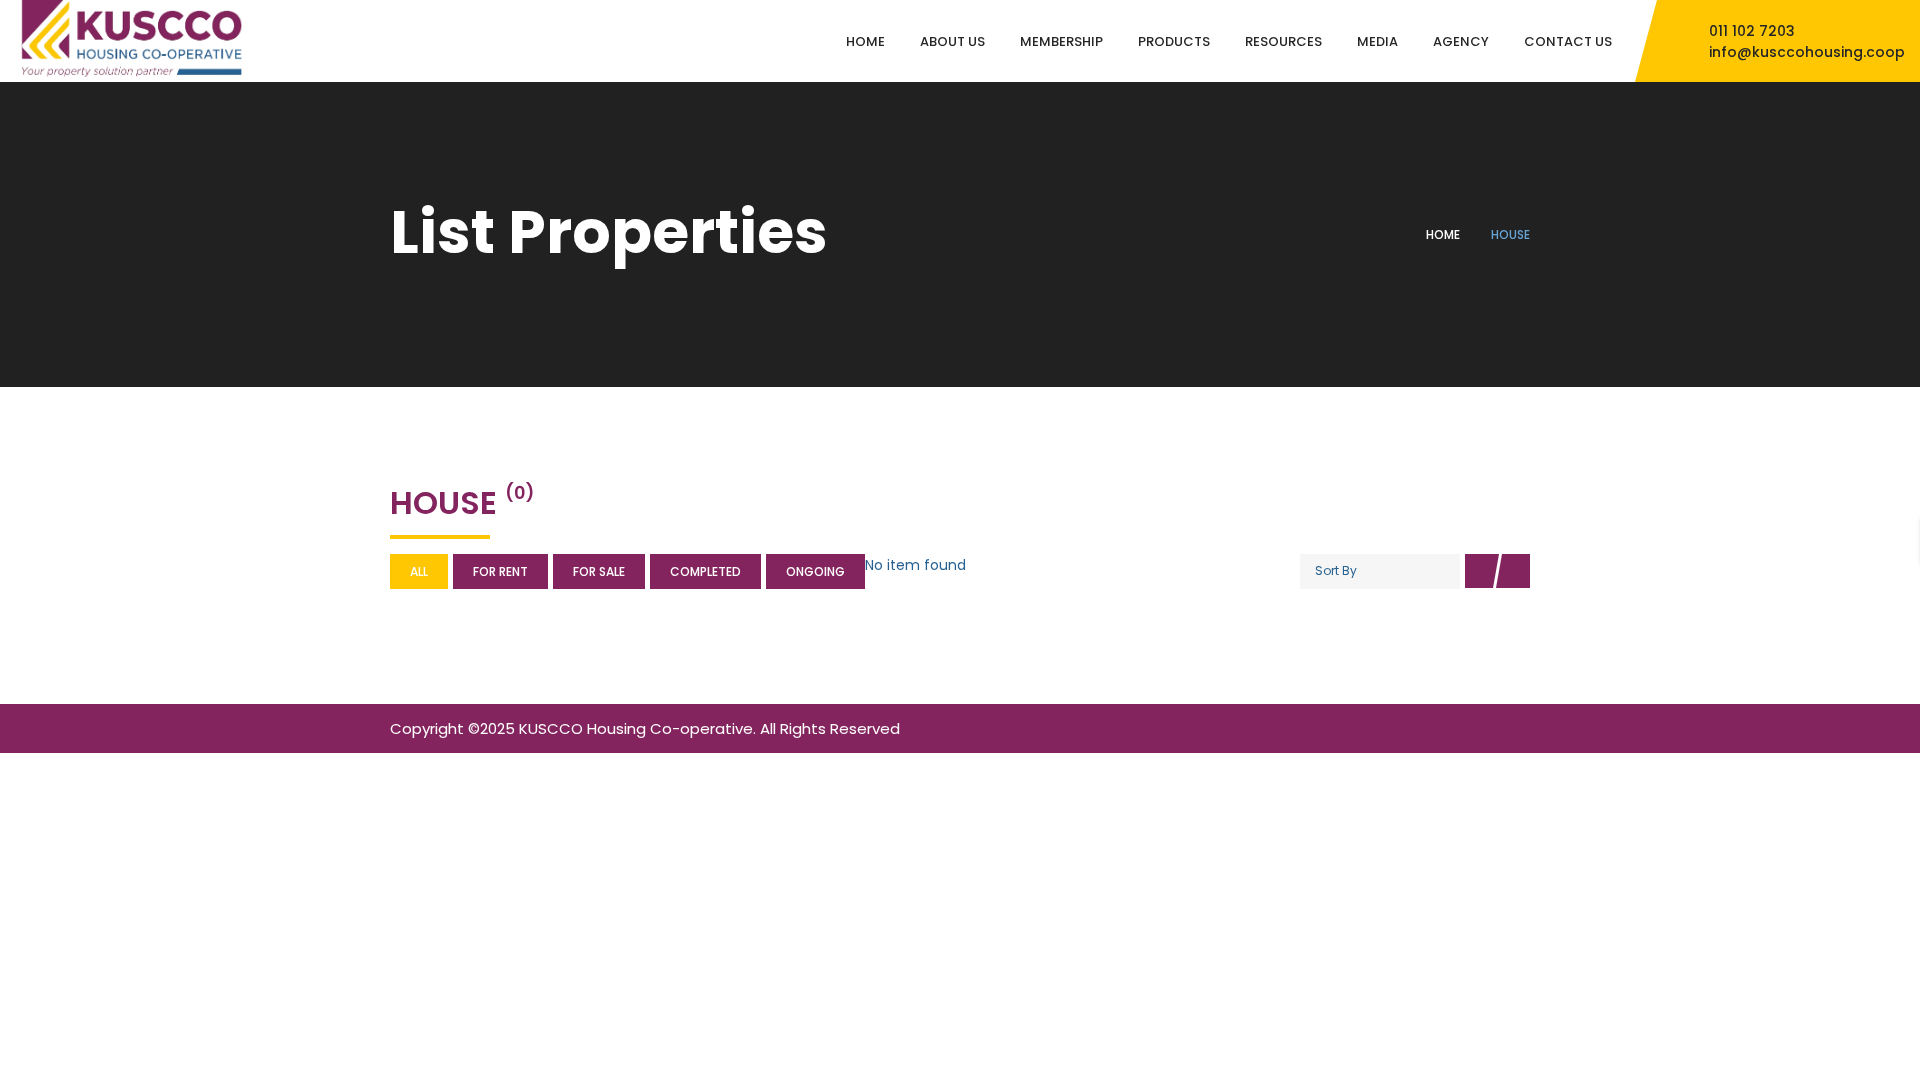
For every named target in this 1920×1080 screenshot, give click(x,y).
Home (1443, 234)
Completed (705, 571)
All (419, 571)
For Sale (599, 571)
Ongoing (815, 571)
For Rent (500, 571)
